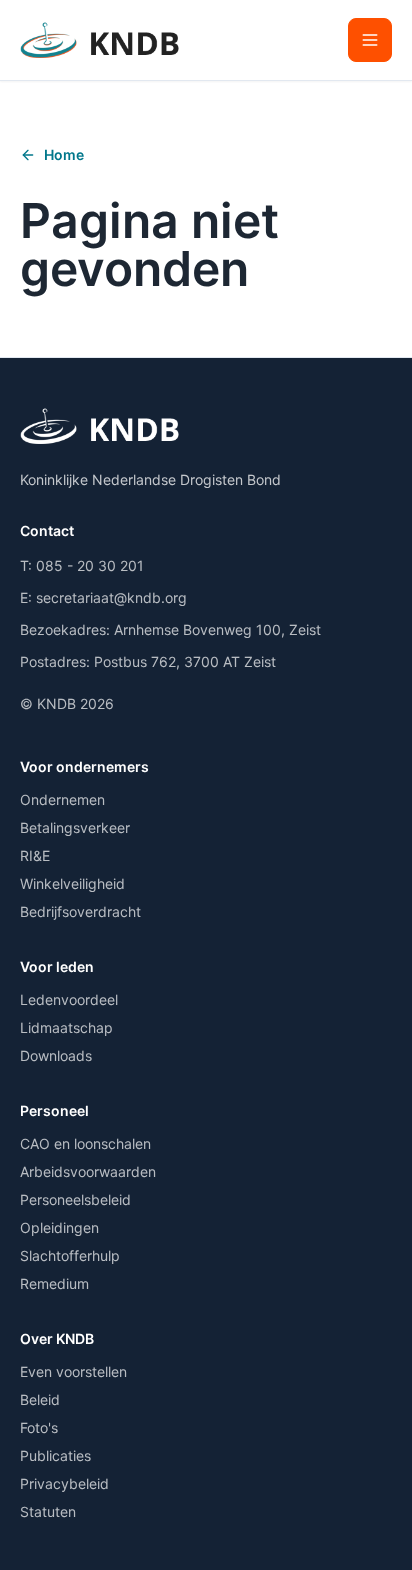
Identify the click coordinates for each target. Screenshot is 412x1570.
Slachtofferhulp (70, 1255)
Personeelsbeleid (75, 1199)
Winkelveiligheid (72, 883)
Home (64, 154)
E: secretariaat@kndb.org (103, 597)
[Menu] (370, 40)
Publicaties (55, 1455)
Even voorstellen (73, 1371)
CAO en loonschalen (85, 1143)
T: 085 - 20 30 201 (82, 565)
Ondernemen (62, 799)
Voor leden (57, 966)
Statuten (48, 1511)
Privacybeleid (64, 1483)
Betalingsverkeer (75, 827)
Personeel (54, 1110)
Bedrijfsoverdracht (80, 911)
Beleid (40, 1399)
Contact (47, 530)
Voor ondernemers (84, 766)
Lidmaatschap (66, 1027)
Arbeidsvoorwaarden (88, 1171)
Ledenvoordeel (69, 999)
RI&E (35, 855)
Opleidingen (59, 1227)
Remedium (54, 1283)
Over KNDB (57, 1338)
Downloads (56, 1055)
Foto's (39, 1427)
